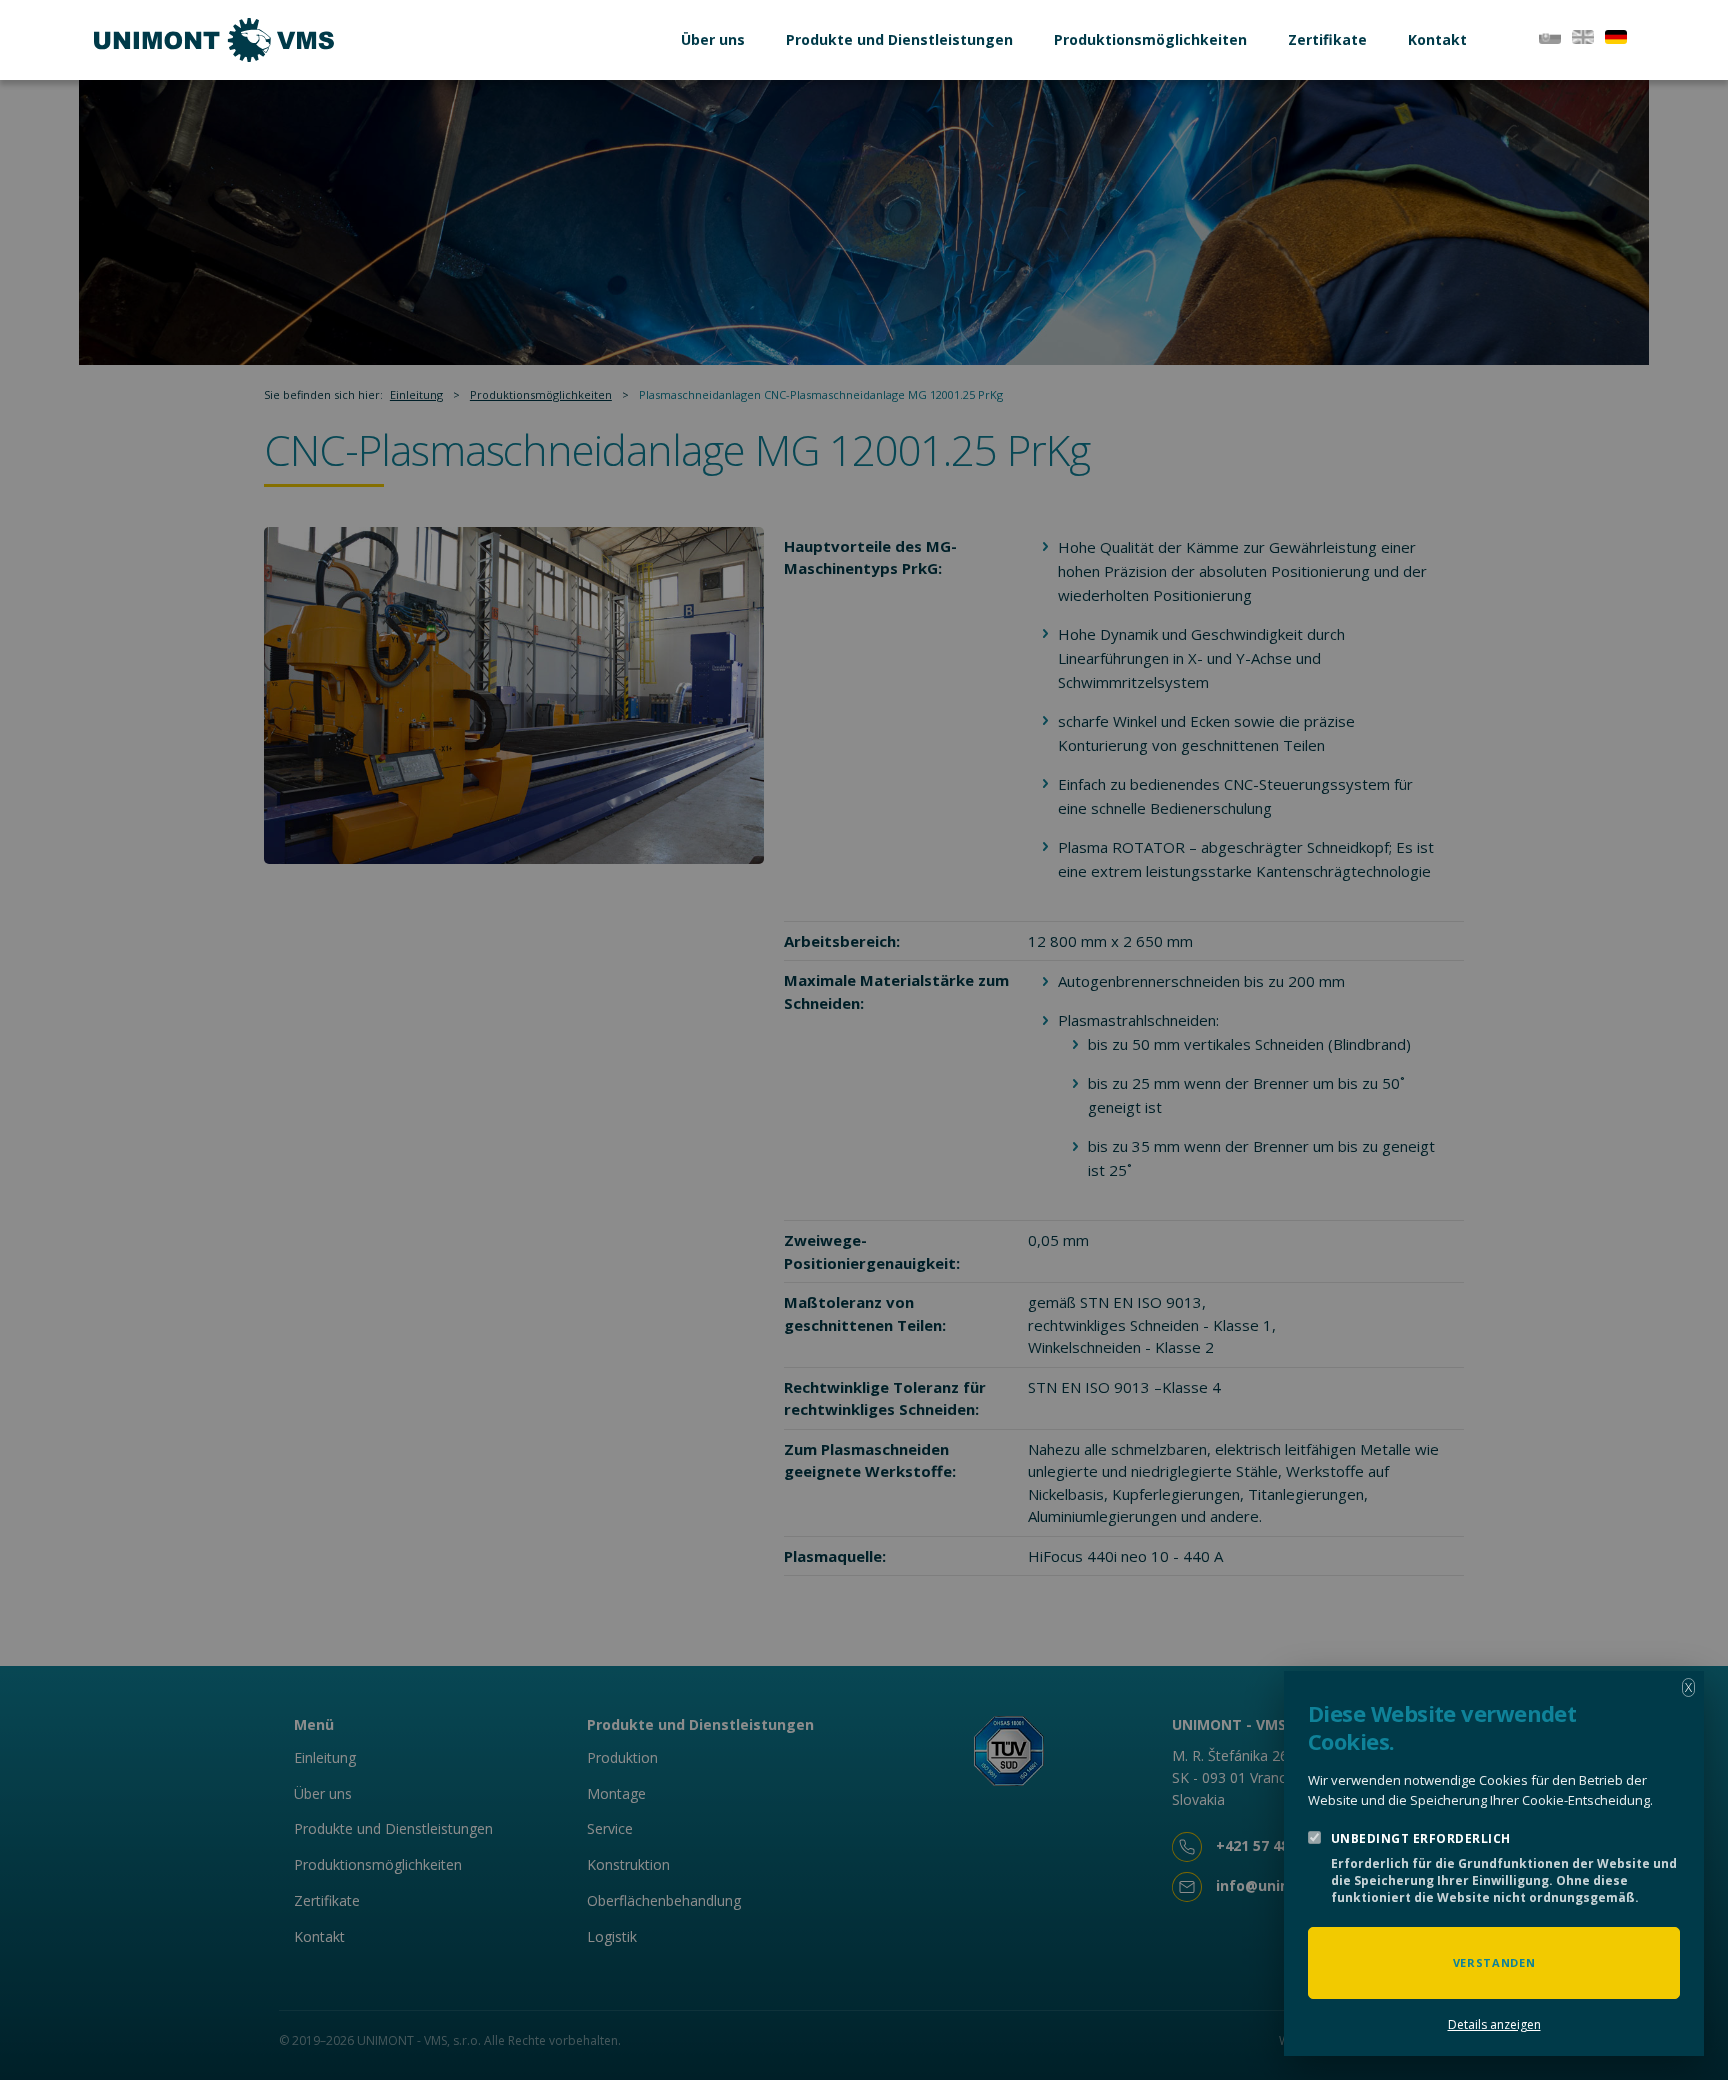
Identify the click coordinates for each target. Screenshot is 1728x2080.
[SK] (1550, 35)
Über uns (713, 39)
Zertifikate (1327, 39)
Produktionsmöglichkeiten (1150, 39)
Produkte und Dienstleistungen (899, 39)
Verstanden (1494, 1962)
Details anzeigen (1494, 2024)
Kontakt (1437, 39)
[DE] (1616, 35)
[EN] (1583, 35)
